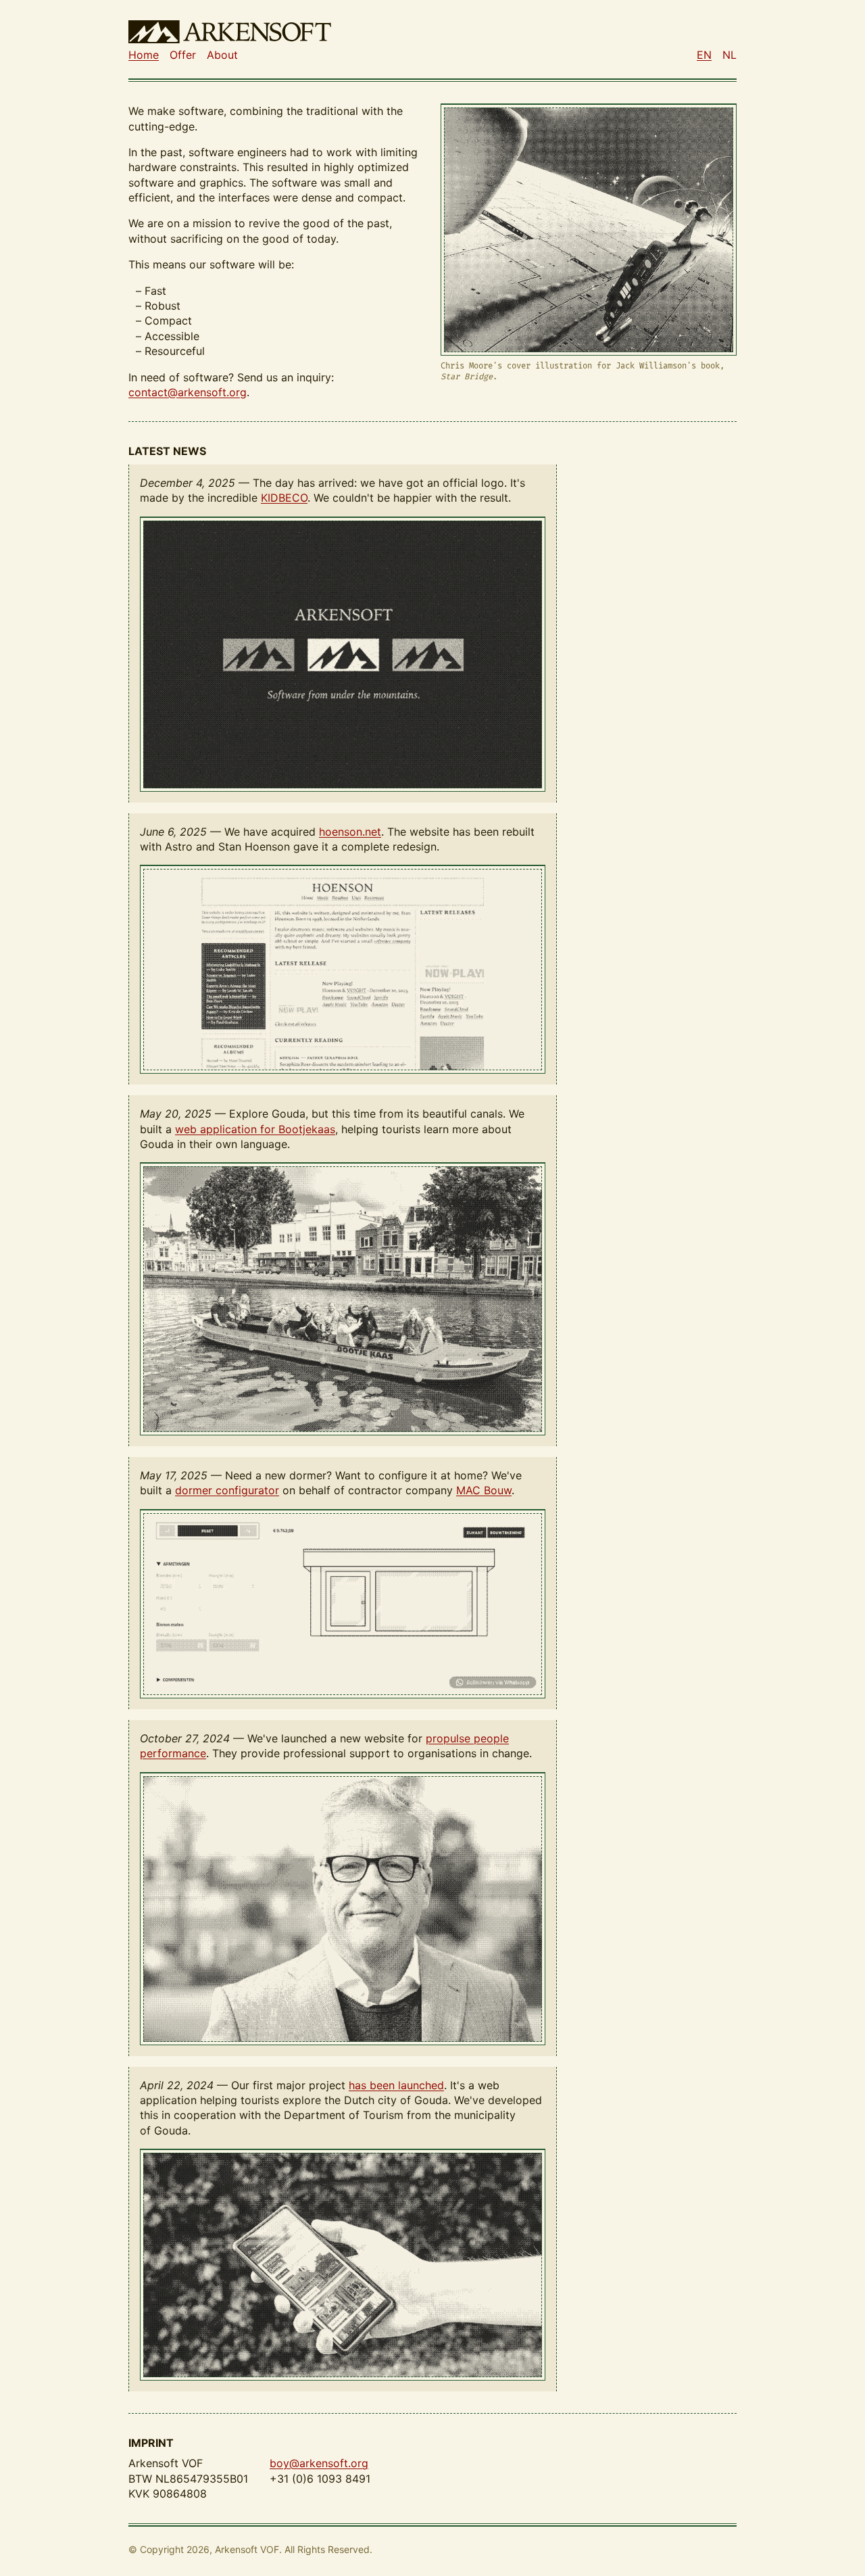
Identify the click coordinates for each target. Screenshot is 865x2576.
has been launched (396, 2085)
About (222, 55)
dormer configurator (227, 1490)
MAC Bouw (484, 1490)
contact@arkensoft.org (188, 392)
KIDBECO (284, 498)
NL (730, 55)
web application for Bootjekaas (255, 1129)
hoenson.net (350, 832)
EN (704, 55)
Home (144, 55)
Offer (183, 55)
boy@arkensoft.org (319, 2463)
